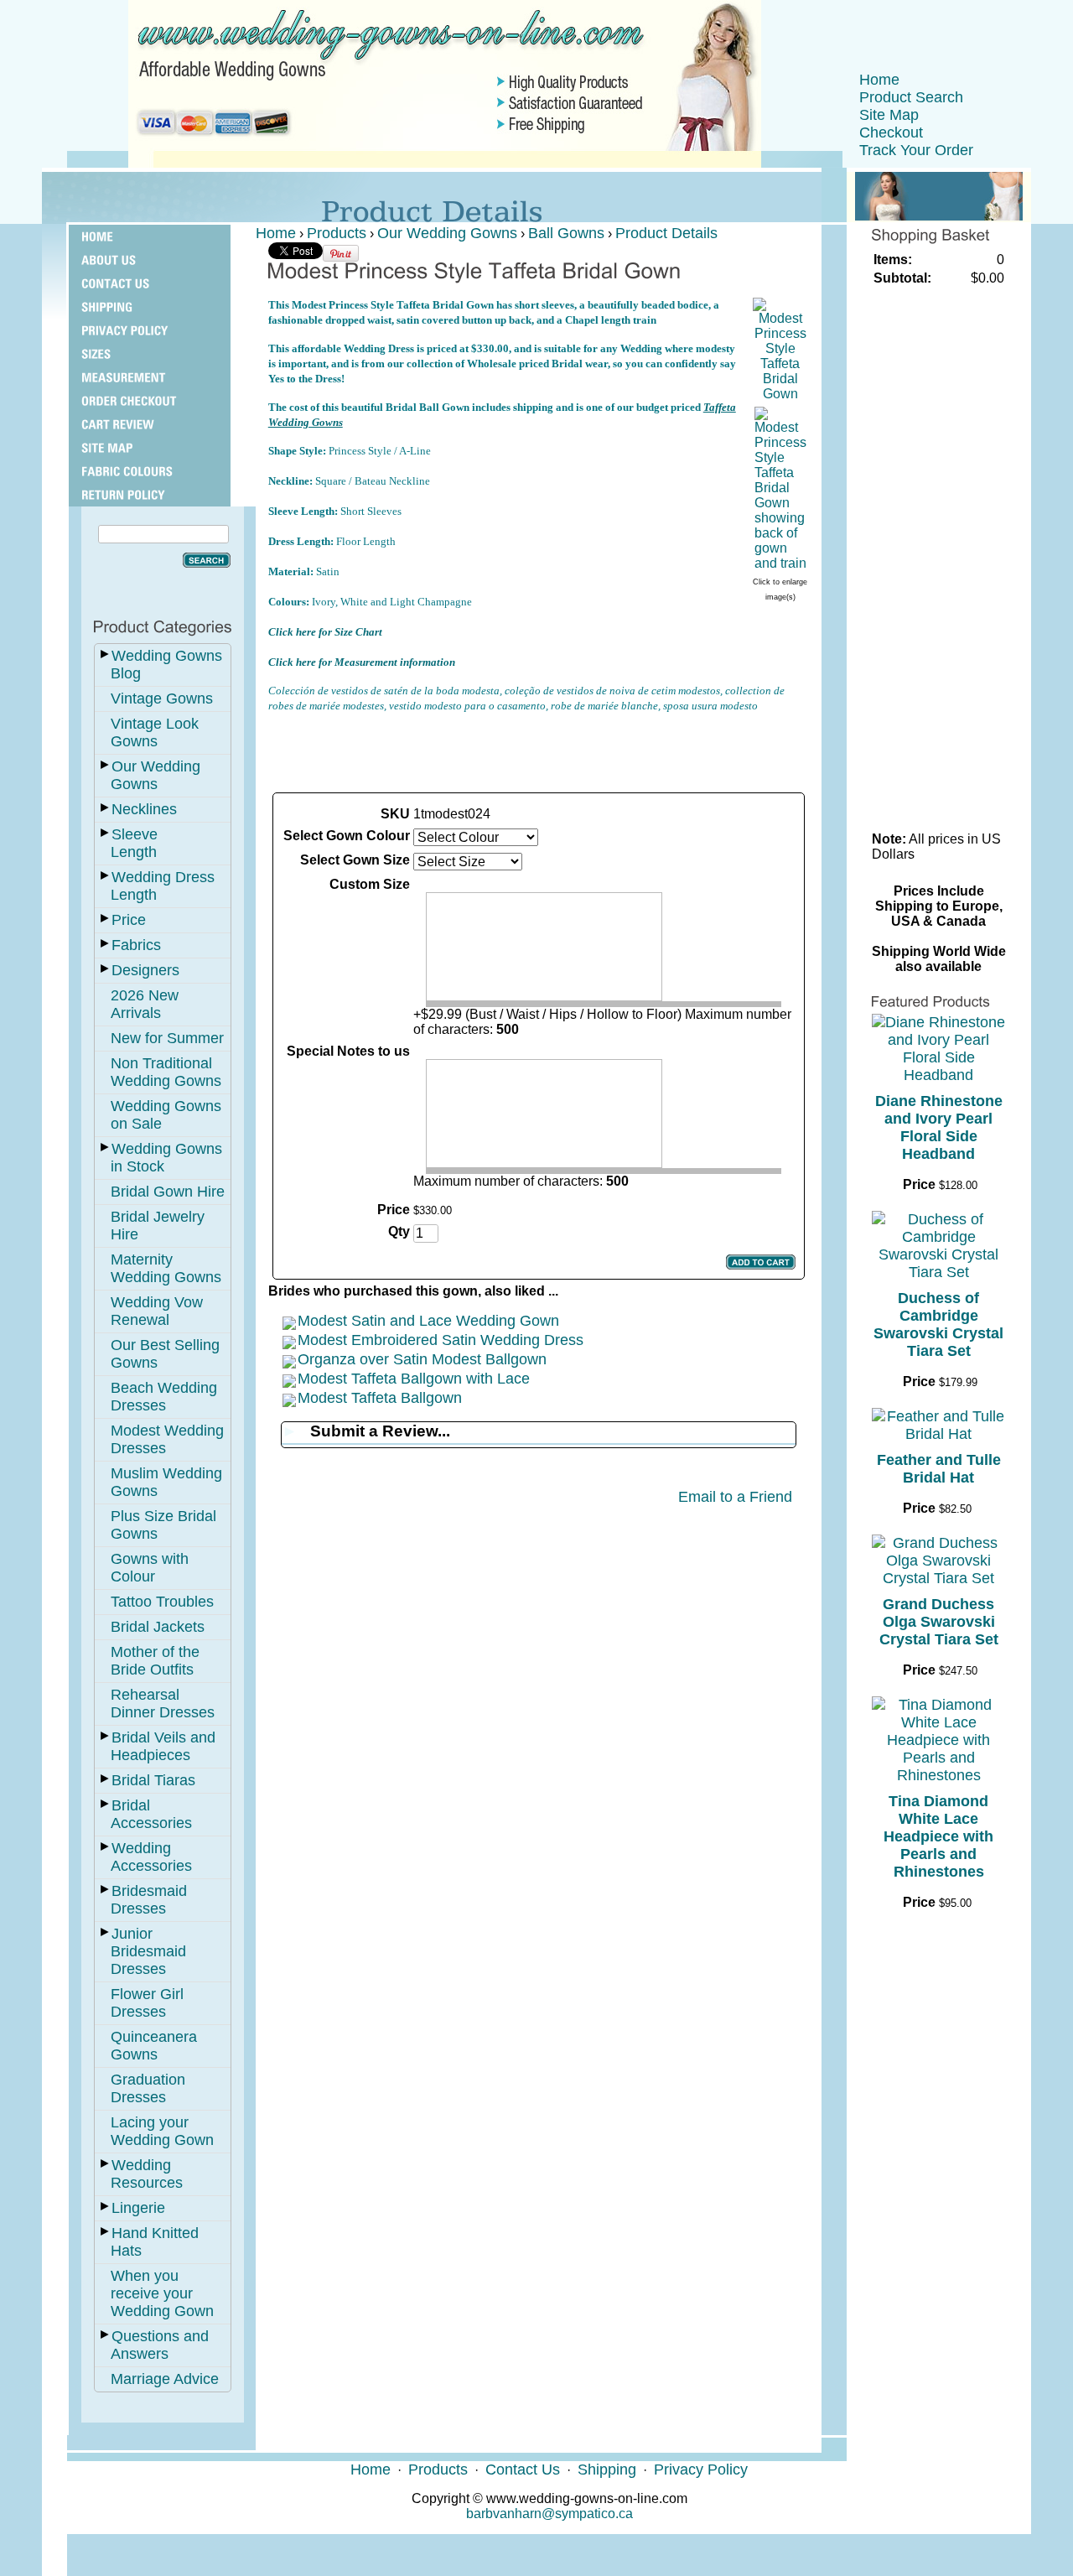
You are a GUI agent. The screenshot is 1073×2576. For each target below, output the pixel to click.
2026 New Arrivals (145, 1004)
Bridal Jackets (158, 1627)
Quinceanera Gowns (154, 2046)
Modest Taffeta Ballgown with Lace (414, 1379)
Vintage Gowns (162, 699)
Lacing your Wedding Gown (162, 2131)
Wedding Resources (147, 2174)
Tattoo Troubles (162, 1602)
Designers (145, 970)
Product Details (666, 233)
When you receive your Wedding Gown (162, 2293)
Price (129, 920)
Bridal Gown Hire (168, 1192)
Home (879, 80)
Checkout (891, 132)
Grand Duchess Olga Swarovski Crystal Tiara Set (939, 1622)
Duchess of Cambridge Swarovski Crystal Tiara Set (938, 1324)
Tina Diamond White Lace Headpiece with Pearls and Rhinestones (938, 1836)
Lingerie (138, 2208)
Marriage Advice (165, 2379)
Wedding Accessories (151, 1857)
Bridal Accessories (151, 1814)
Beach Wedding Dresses (164, 1397)
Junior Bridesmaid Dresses (148, 1951)
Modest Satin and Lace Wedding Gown (428, 1321)
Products (337, 233)
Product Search (911, 97)
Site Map (889, 115)
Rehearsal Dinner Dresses (163, 1703)
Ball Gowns (566, 233)
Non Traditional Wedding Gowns (166, 1072)
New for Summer (167, 1038)
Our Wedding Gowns (156, 775)
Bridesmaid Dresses (149, 1900)
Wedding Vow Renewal (157, 1311)
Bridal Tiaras (153, 1780)
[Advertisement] (538, 751)
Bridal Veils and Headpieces (163, 1746)
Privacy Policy (701, 2470)
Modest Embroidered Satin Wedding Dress (441, 1340)
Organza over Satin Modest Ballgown (422, 1359)
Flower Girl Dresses (147, 2003)
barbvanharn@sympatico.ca (549, 2514)
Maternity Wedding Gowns (166, 1268)
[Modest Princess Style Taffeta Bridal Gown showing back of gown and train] (780, 563)
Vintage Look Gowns (155, 732)
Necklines (144, 809)
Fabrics (136, 945)
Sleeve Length (134, 843)
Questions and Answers (160, 2345)
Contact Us (523, 2470)
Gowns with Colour (150, 1568)
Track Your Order (916, 150)
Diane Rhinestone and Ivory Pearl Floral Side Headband (939, 1127)
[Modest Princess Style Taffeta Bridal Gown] (780, 394)
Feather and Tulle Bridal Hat (939, 1469)
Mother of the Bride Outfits (155, 1661)
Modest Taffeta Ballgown (380, 1398)
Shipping (607, 2470)
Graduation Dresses (148, 2088)
